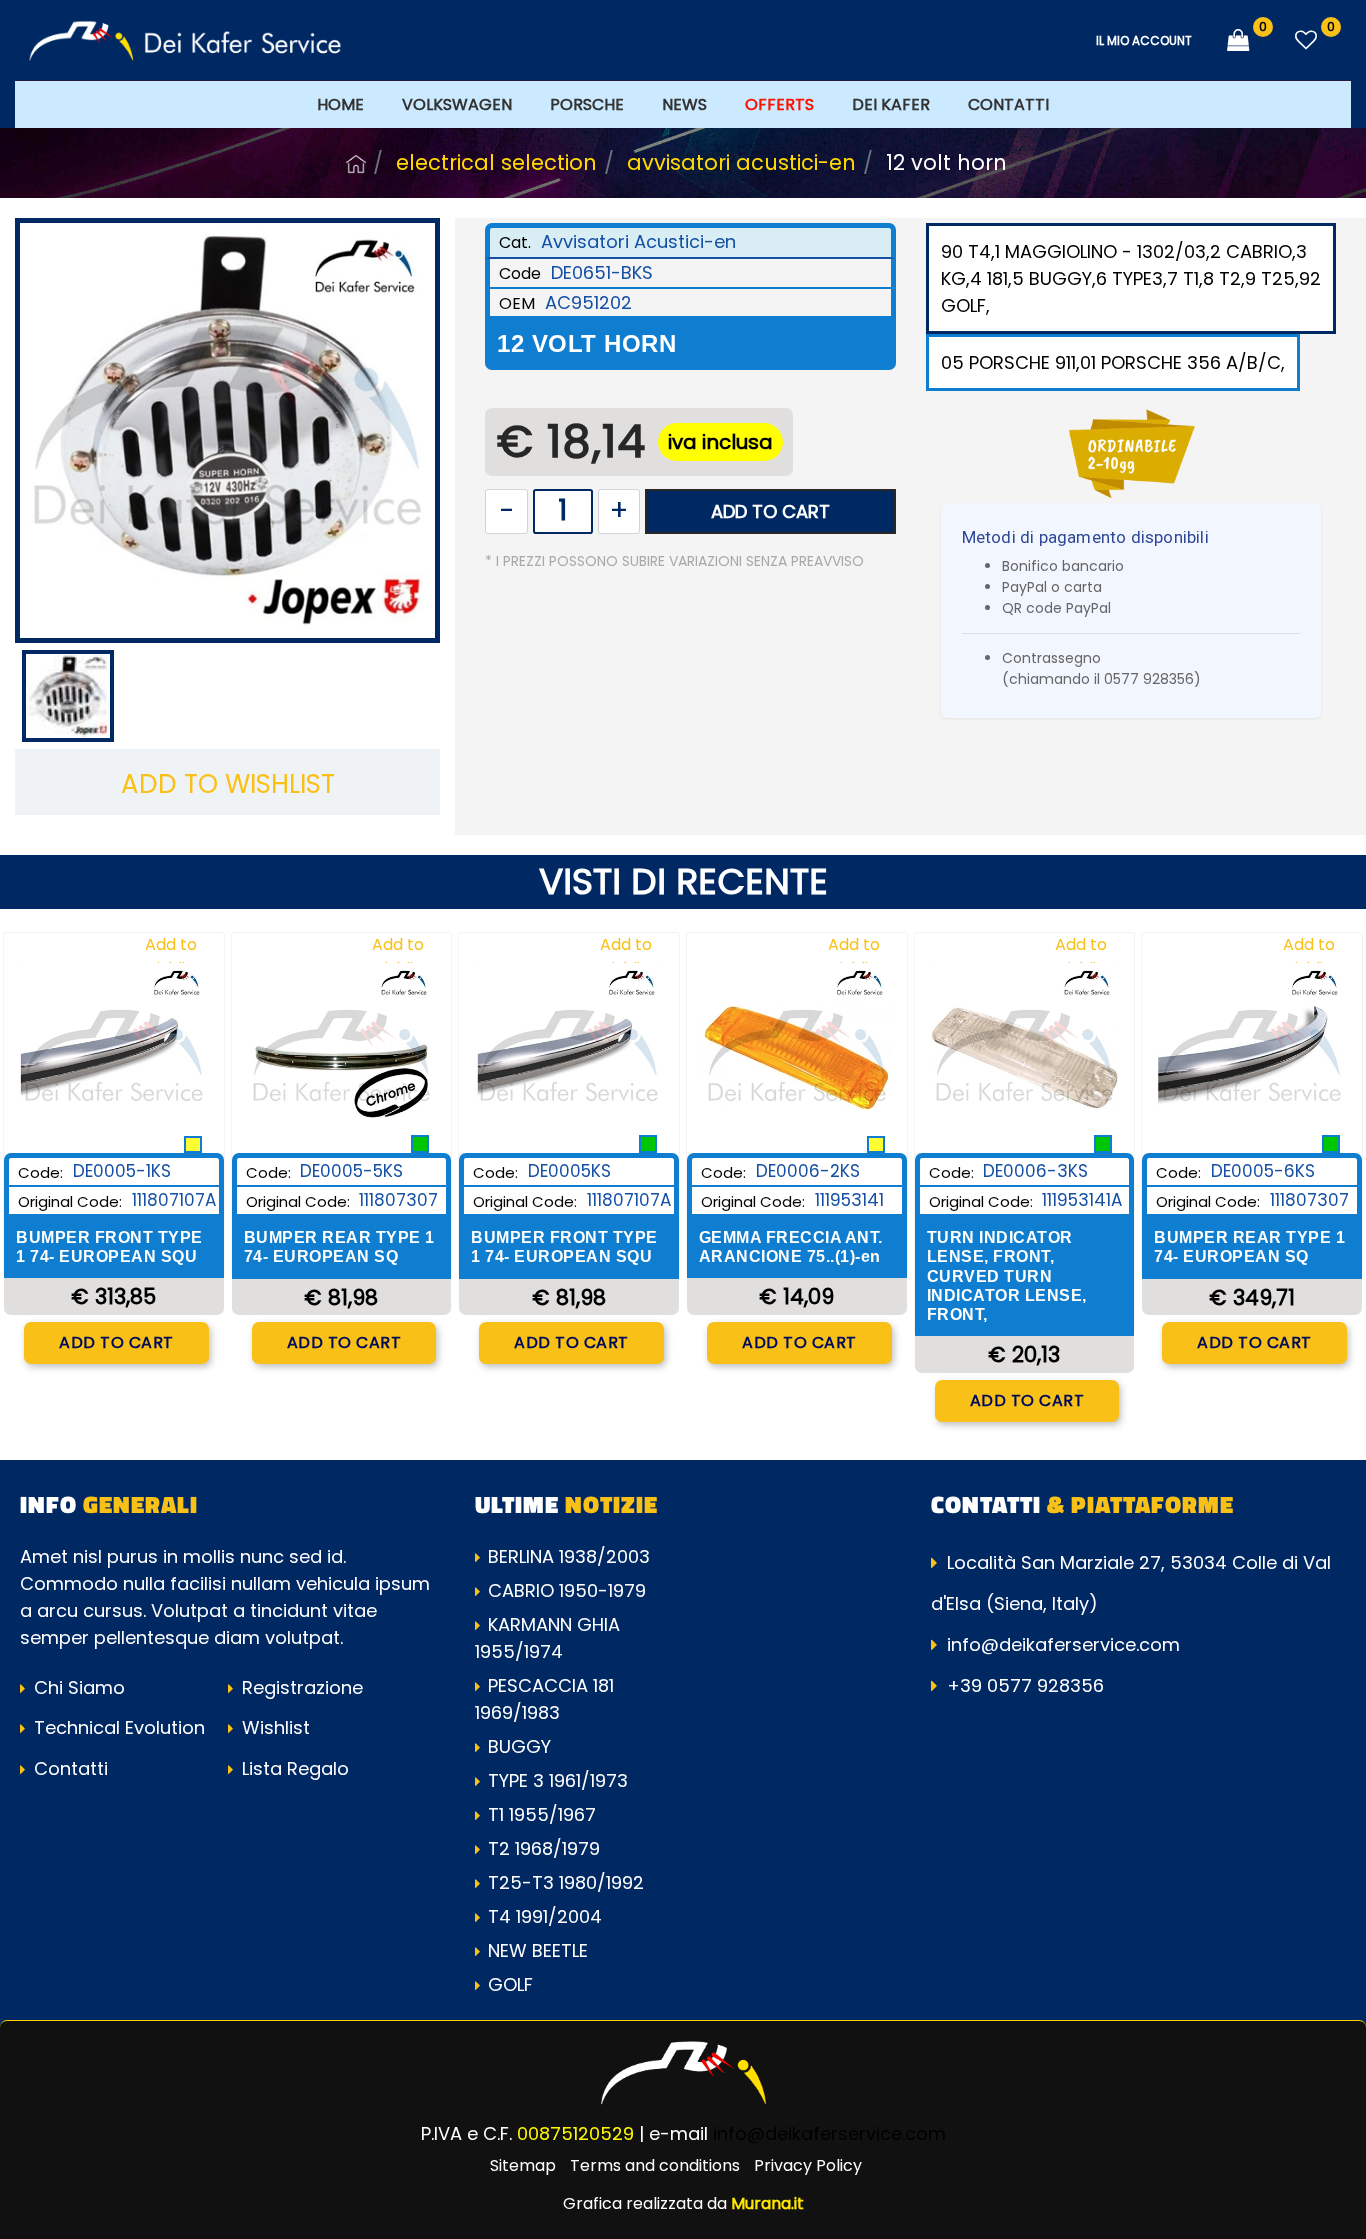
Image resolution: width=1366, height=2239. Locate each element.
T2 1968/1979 (544, 1848)
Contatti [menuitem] (1008, 104)
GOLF (510, 1984)
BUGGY (519, 1746)
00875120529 (575, 2133)
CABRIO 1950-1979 (567, 1590)
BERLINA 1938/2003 (569, 1556)
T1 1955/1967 (542, 1814)
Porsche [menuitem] (587, 104)
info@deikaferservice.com (1063, 1644)
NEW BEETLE (538, 1950)
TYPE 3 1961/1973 (558, 1780)
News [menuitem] (684, 104)
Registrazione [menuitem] (300, 1687)
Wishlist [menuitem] (273, 1727)
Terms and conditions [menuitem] (655, 2165)
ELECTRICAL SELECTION (496, 162)
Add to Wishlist (228, 784)
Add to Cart (770, 511)
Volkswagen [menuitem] (457, 104)
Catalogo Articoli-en (356, 164)
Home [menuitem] (340, 104)
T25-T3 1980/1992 (566, 1882)
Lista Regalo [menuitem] (293, 1768)
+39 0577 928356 (1025, 1685)
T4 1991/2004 (545, 1916)
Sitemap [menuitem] (523, 2165)
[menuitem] (779, 104)
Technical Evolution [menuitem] (117, 1727)
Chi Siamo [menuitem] (77, 1687)
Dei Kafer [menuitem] (891, 104)
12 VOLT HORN (946, 162)
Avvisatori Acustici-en (741, 162)
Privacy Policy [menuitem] (808, 2165)
